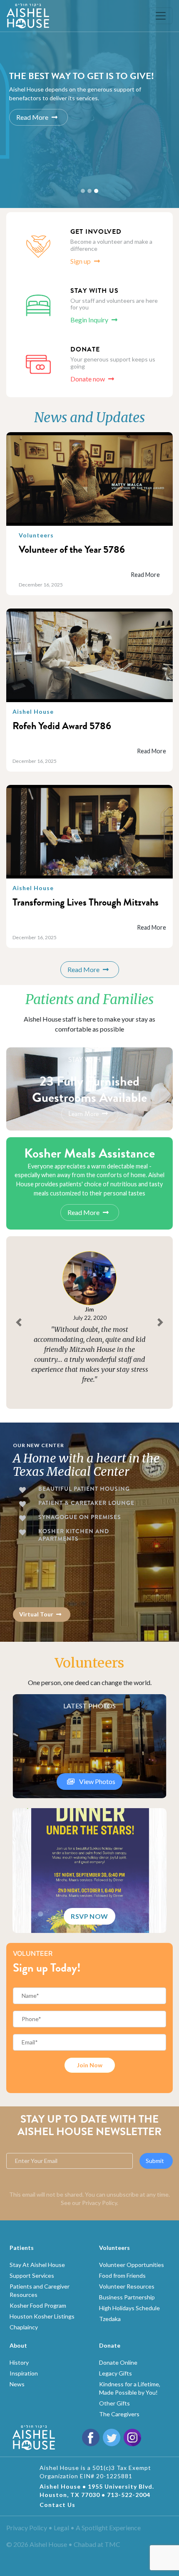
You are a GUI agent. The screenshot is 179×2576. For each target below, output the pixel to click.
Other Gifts (114, 2403)
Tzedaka (110, 2319)
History (19, 2362)
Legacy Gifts (116, 2373)
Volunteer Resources (127, 2286)
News (17, 2384)
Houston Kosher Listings (42, 2316)
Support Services (32, 2275)
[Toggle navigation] (161, 16)
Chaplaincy (24, 2327)
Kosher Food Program (38, 2305)
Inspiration (24, 2373)
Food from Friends (122, 2275)
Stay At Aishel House (37, 2265)
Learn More (83, 1114)
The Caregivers (119, 2414)
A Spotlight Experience (108, 2528)
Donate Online (118, 2362)
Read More (32, 118)
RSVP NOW (89, 1916)
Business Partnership (127, 2297)
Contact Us (57, 2505)
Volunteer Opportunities (132, 2265)
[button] (19, 1323)
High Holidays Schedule (129, 2308)
